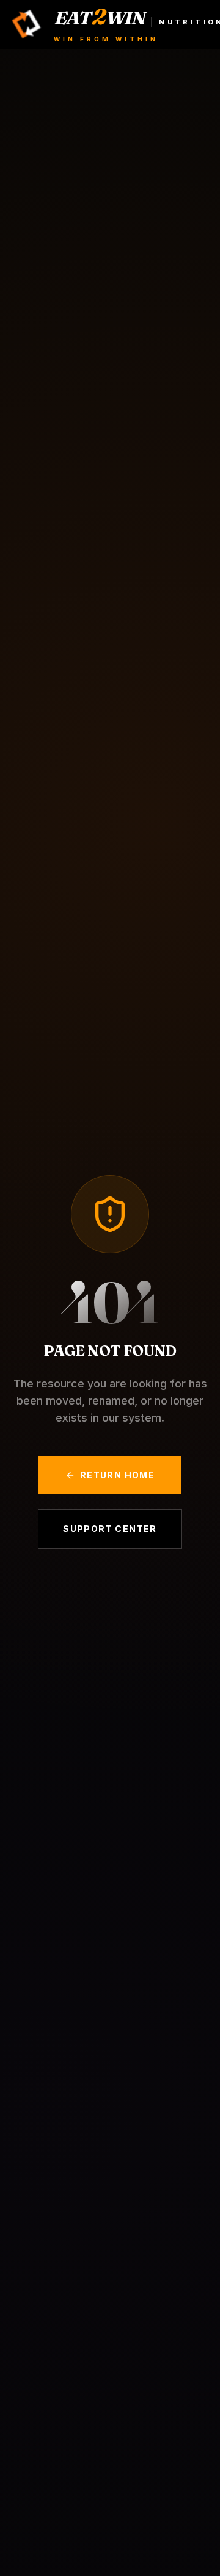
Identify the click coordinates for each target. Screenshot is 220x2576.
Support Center (110, 1529)
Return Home (117, 1475)
